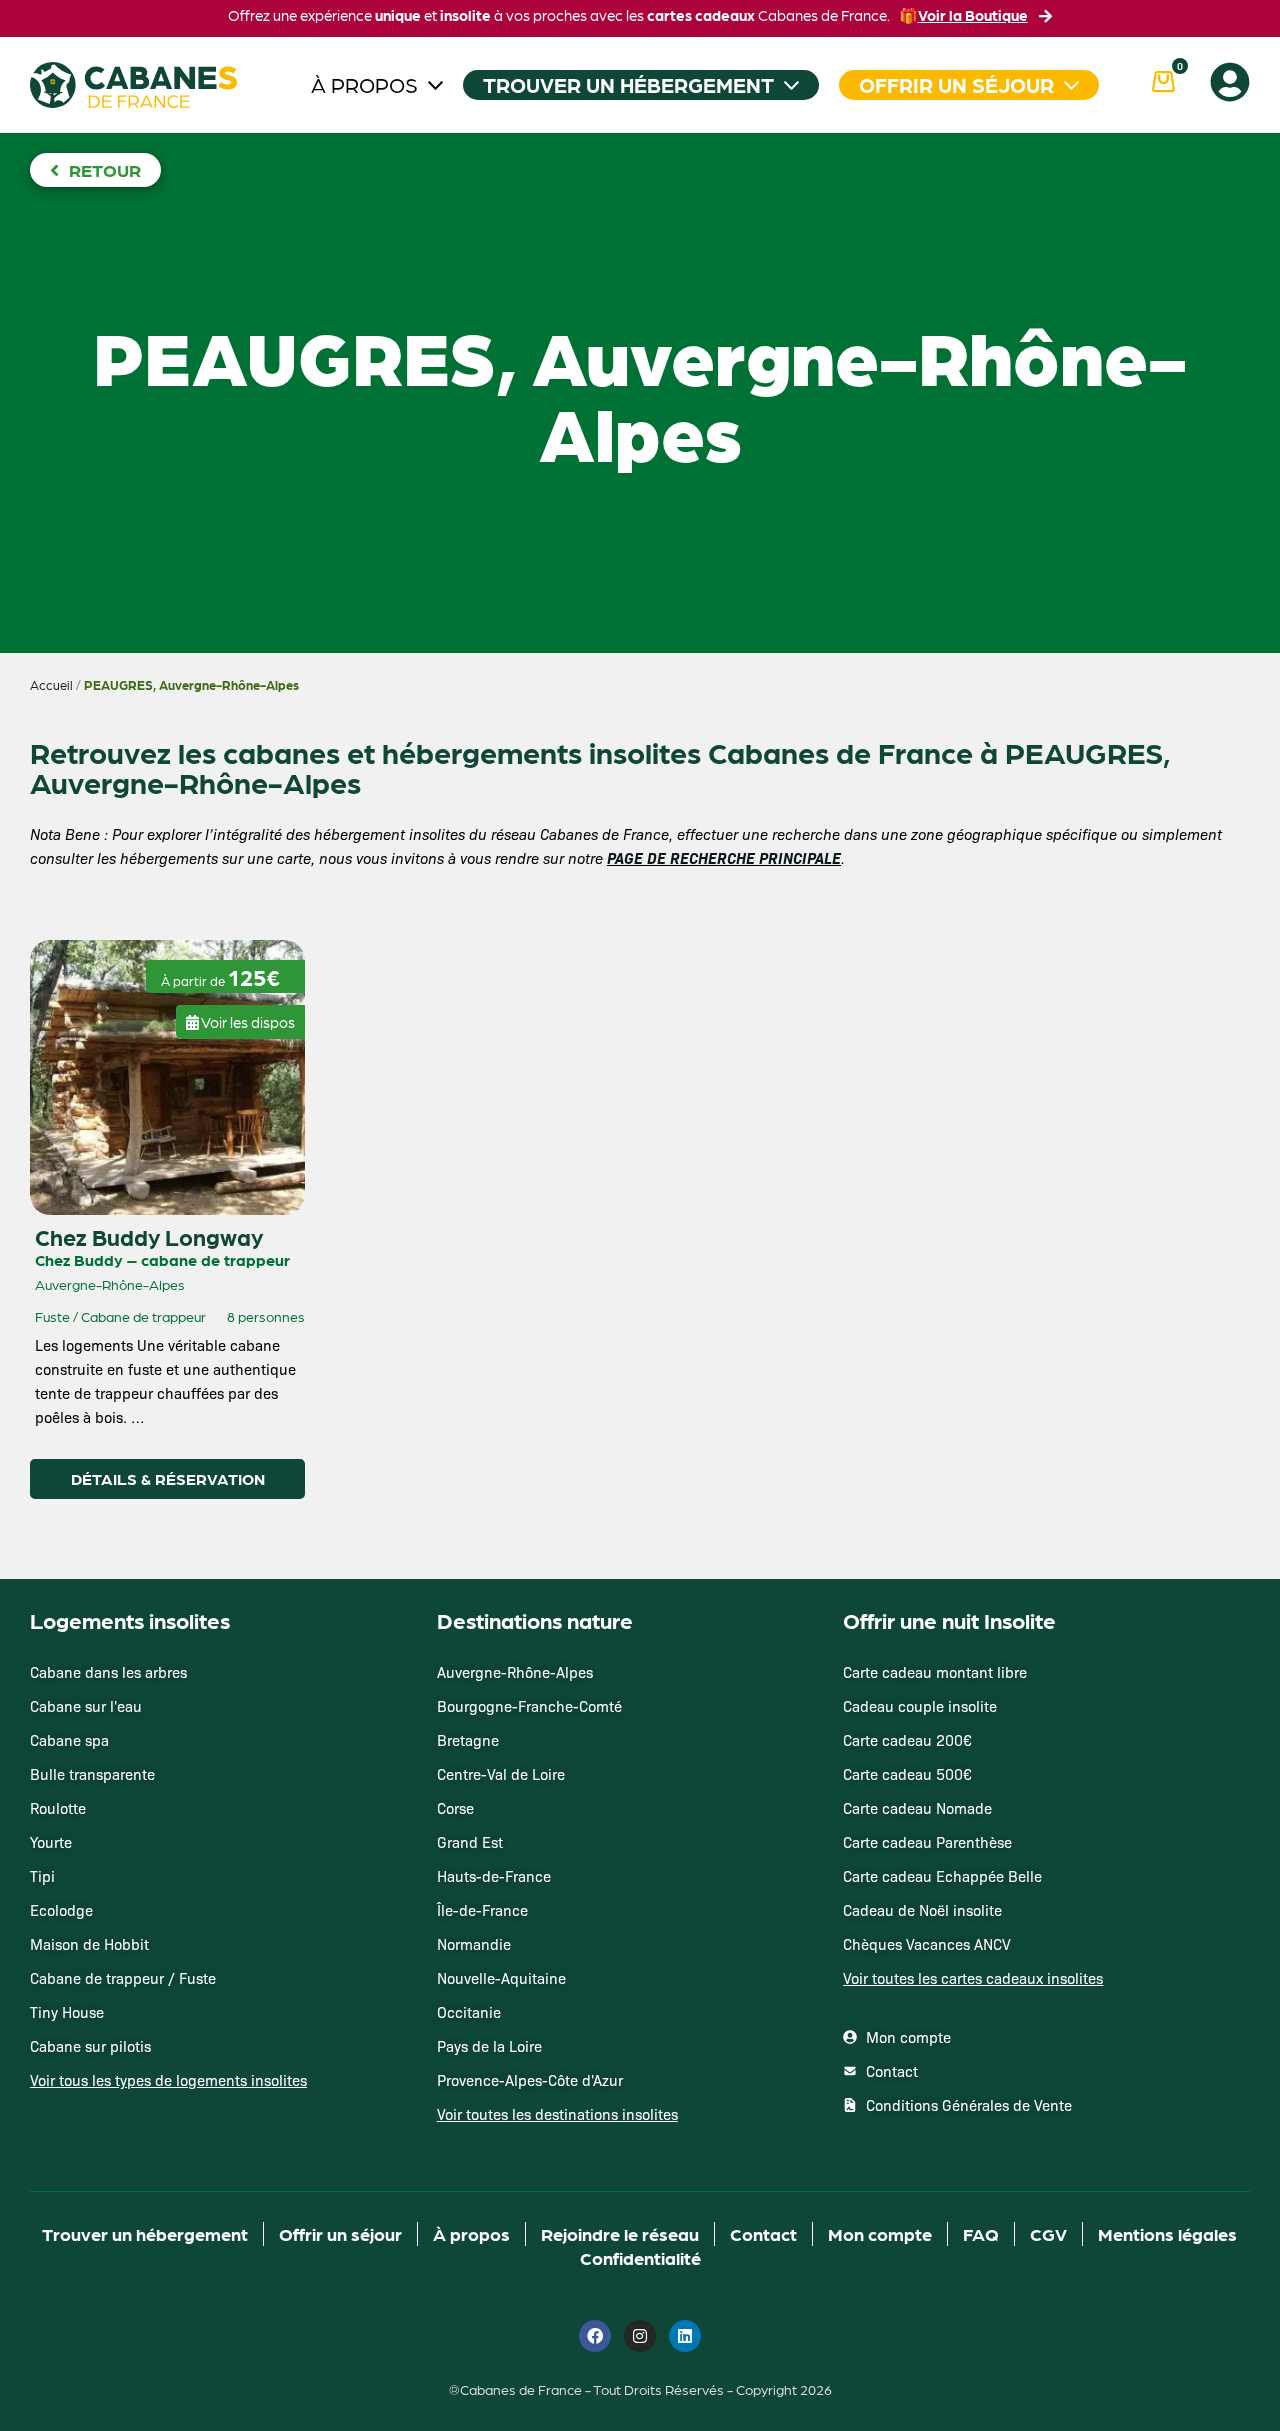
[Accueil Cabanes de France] (133, 85)
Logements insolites (130, 1620)
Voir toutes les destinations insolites (557, 2114)
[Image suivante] (106, 980)
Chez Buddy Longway (149, 1236)
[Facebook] (595, 2336)
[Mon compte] (1230, 82)
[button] (240, 1014)
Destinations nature (535, 1620)
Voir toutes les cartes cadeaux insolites (973, 1978)
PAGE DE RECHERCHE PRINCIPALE (724, 857)
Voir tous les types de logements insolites (168, 2080)
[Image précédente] (63, 980)
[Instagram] (640, 2336)
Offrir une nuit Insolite (949, 1620)
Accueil (51, 685)
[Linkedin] (685, 2336)
